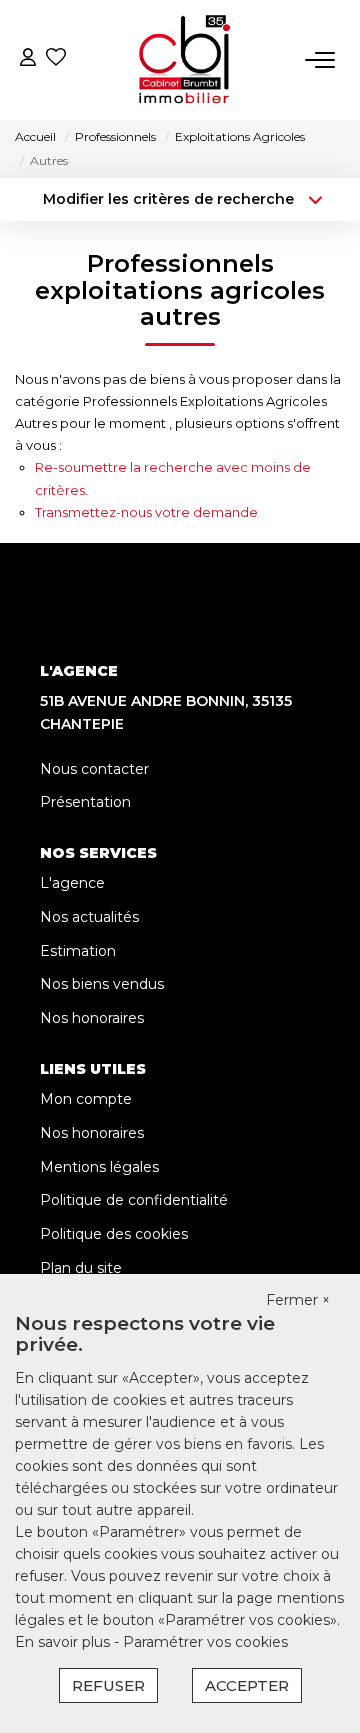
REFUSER (108, 1685)
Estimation (78, 951)
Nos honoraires (92, 1018)
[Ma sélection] (56, 59)
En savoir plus (64, 1642)
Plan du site (81, 1268)
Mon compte (86, 1099)
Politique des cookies (114, 1234)
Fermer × (298, 1300)
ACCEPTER (247, 1685)
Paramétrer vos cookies (205, 1642)
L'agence (72, 883)
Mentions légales (99, 1167)
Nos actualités (89, 917)
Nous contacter (94, 769)
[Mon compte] (28, 59)
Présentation (85, 802)
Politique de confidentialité (134, 1200)
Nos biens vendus (102, 984)
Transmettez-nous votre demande (146, 512)
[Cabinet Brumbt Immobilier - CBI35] (184, 60)
